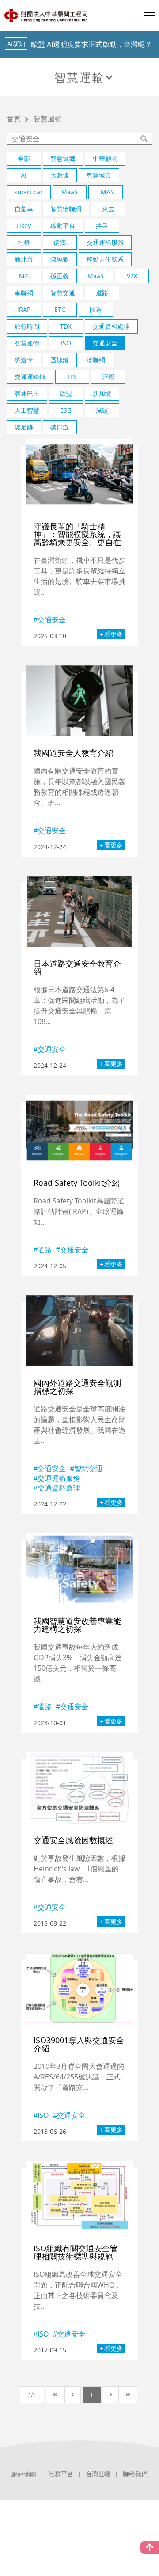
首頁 (14, 120)
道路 (102, 293)
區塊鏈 (60, 360)
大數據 (60, 175)
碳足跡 (24, 427)
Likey (24, 226)
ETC (60, 309)
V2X (132, 276)
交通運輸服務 (105, 242)
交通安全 (105, 343)
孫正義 (60, 276)
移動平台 (63, 226)
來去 (108, 209)
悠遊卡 (24, 360)
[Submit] (145, 139)
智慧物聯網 (66, 209)
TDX (66, 326)
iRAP (24, 309)
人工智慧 (27, 410)
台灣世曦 (98, 2474)
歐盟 (66, 393)
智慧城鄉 (63, 158)
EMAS (106, 192)
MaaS (70, 192)
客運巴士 (27, 393)
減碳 (102, 410)
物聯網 (96, 360)
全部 (24, 158)
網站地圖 (24, 2474)
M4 (24, 276)
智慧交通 (63, 293)
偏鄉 (60, 242)
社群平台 (61, 2474)
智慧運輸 (79, 77)
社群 (24, 242)
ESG (66, 410)
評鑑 (108, 377)
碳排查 (60, 427)
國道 (96, 309)
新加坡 (102, 393)
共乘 (102, 226)
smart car (29, 192)
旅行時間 (27, 326)
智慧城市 (99, 175)
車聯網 (24, 293)
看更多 (114, 634)
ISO (66, 343)
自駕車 (24, 209)
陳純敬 (60, 259)
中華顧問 (105, 158)
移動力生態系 (105, 259)
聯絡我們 (135, 2474)
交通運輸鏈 (30, 377)
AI (24, 175)
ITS (72, 377)
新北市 (24, 259)
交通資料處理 (111, 326)
